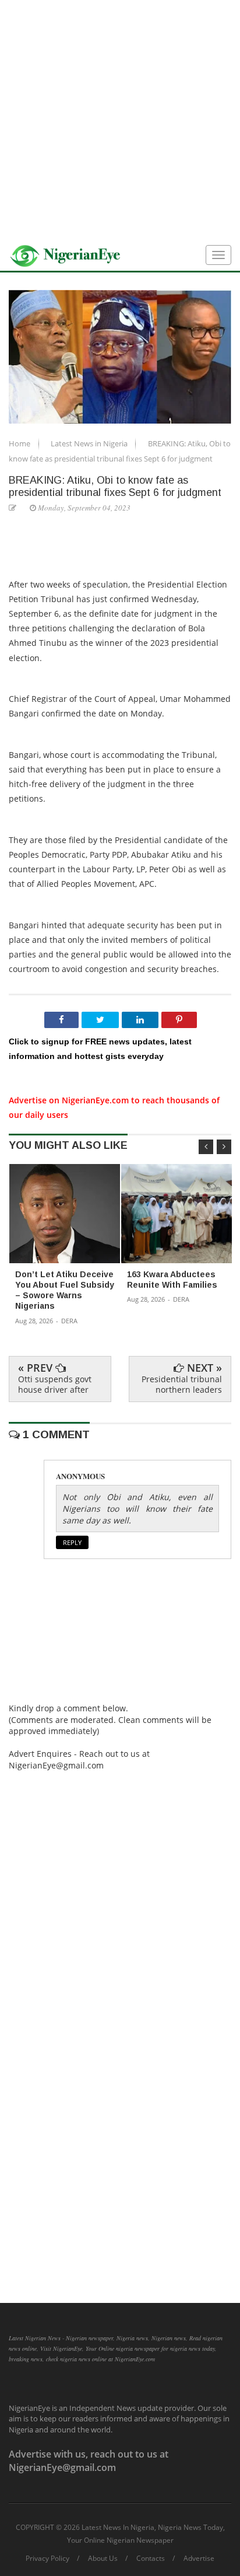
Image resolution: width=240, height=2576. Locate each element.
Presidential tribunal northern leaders (182, 1384)
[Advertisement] (120, 120)
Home (20, 443)
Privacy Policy (47, 2558)
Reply (72, 1542)
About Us (103, 2558)
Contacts (151, 2558)
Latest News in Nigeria (90, 443)
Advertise (199, 2558)
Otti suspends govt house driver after (55, 1384)
